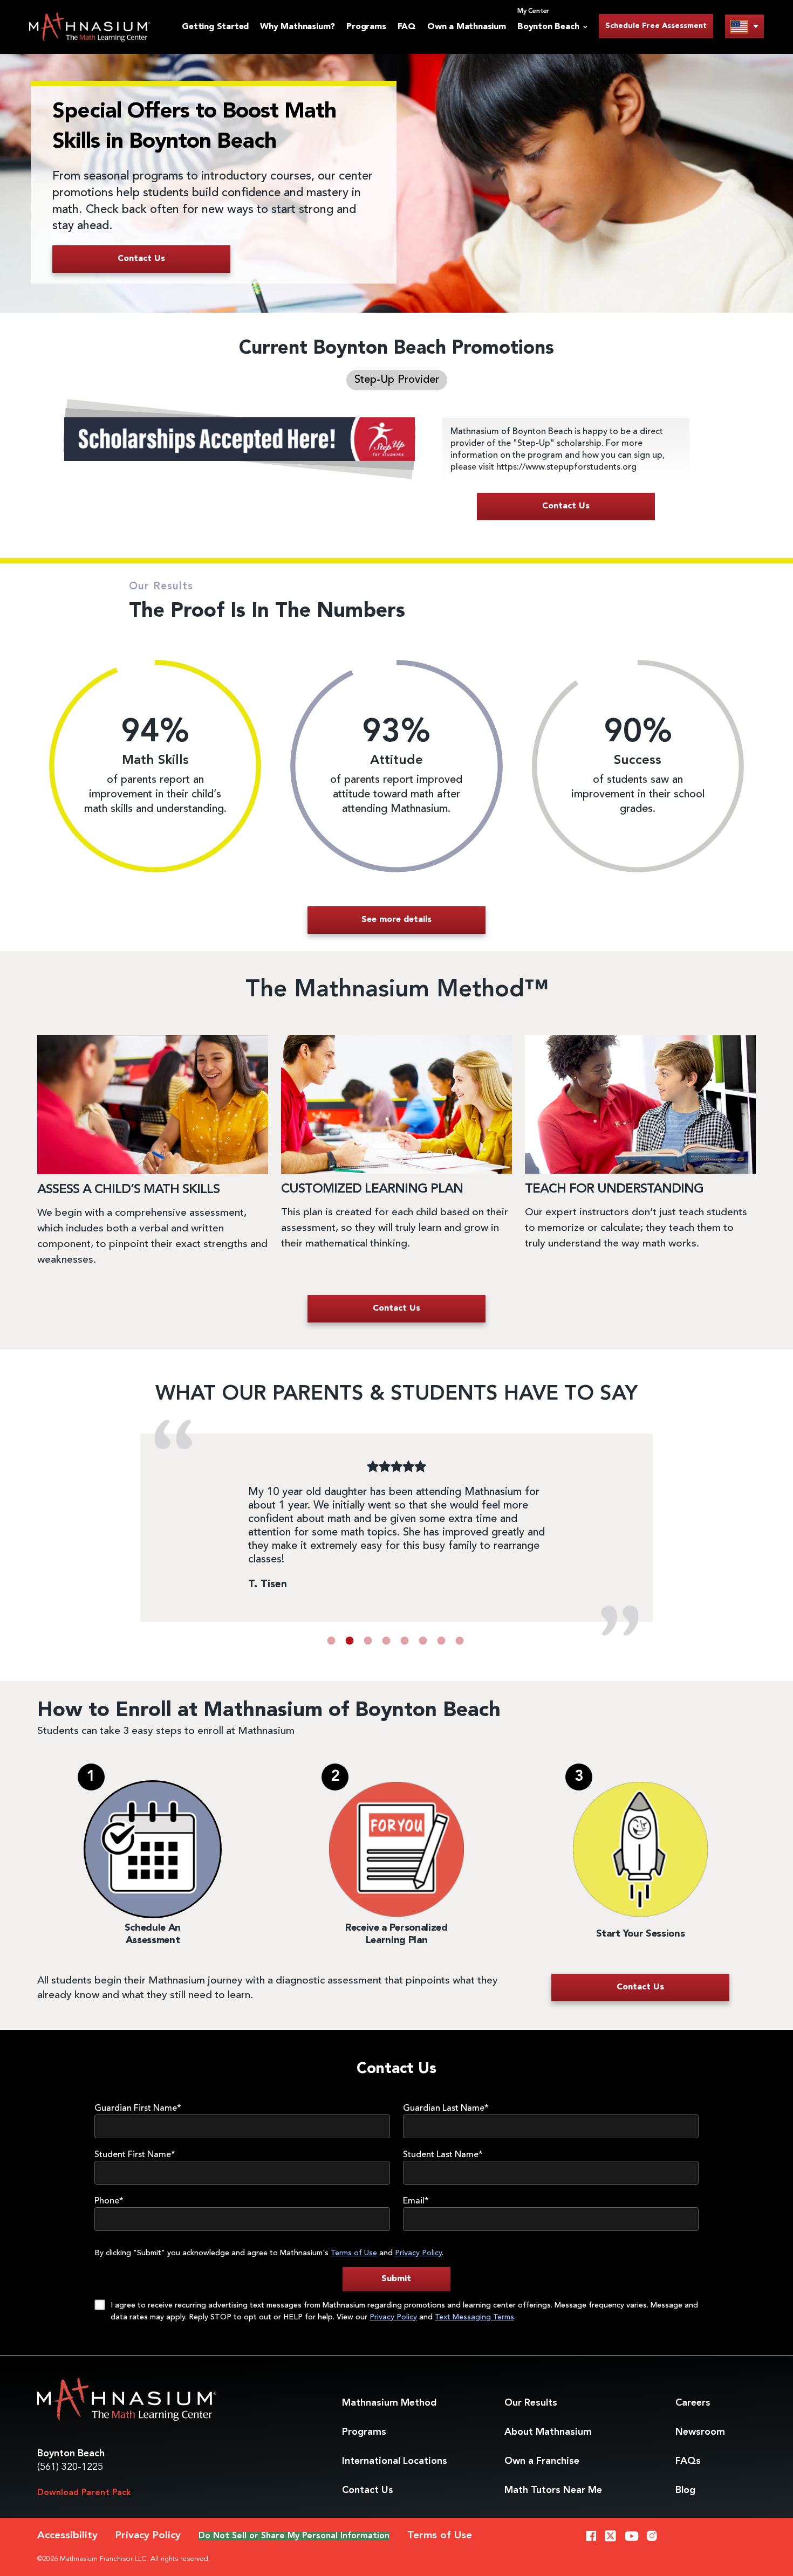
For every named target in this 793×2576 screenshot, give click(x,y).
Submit (396, 2279)
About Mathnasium (548, 2432)
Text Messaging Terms (474, 2317)
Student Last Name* (443, 2155)
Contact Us (368, 2490)
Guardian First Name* (138, 2109)
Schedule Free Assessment (656, 26)
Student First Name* (135, 2155)
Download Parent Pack (84, 2493)
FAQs (688, 2461)
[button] (331, 1641)
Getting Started (215, 27)
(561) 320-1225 (70, 2467)
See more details (396, 920)
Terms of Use (354, 2253)
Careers (693, 2403)
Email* (416, 2201)
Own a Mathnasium (467, 27)
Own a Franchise (542, 2461)
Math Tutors (553, 2490)
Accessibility (67, 2536)
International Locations (395, 2461)
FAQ (407, 27)
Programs (366, 27)
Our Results (531, 2403)
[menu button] (744, 26)
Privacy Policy (418, 2253)
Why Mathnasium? (298, 27)
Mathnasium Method (389, 2403)
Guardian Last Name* (446, 2109)
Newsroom (700, 2432)
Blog (685, 2490)
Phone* (109, 2201)
